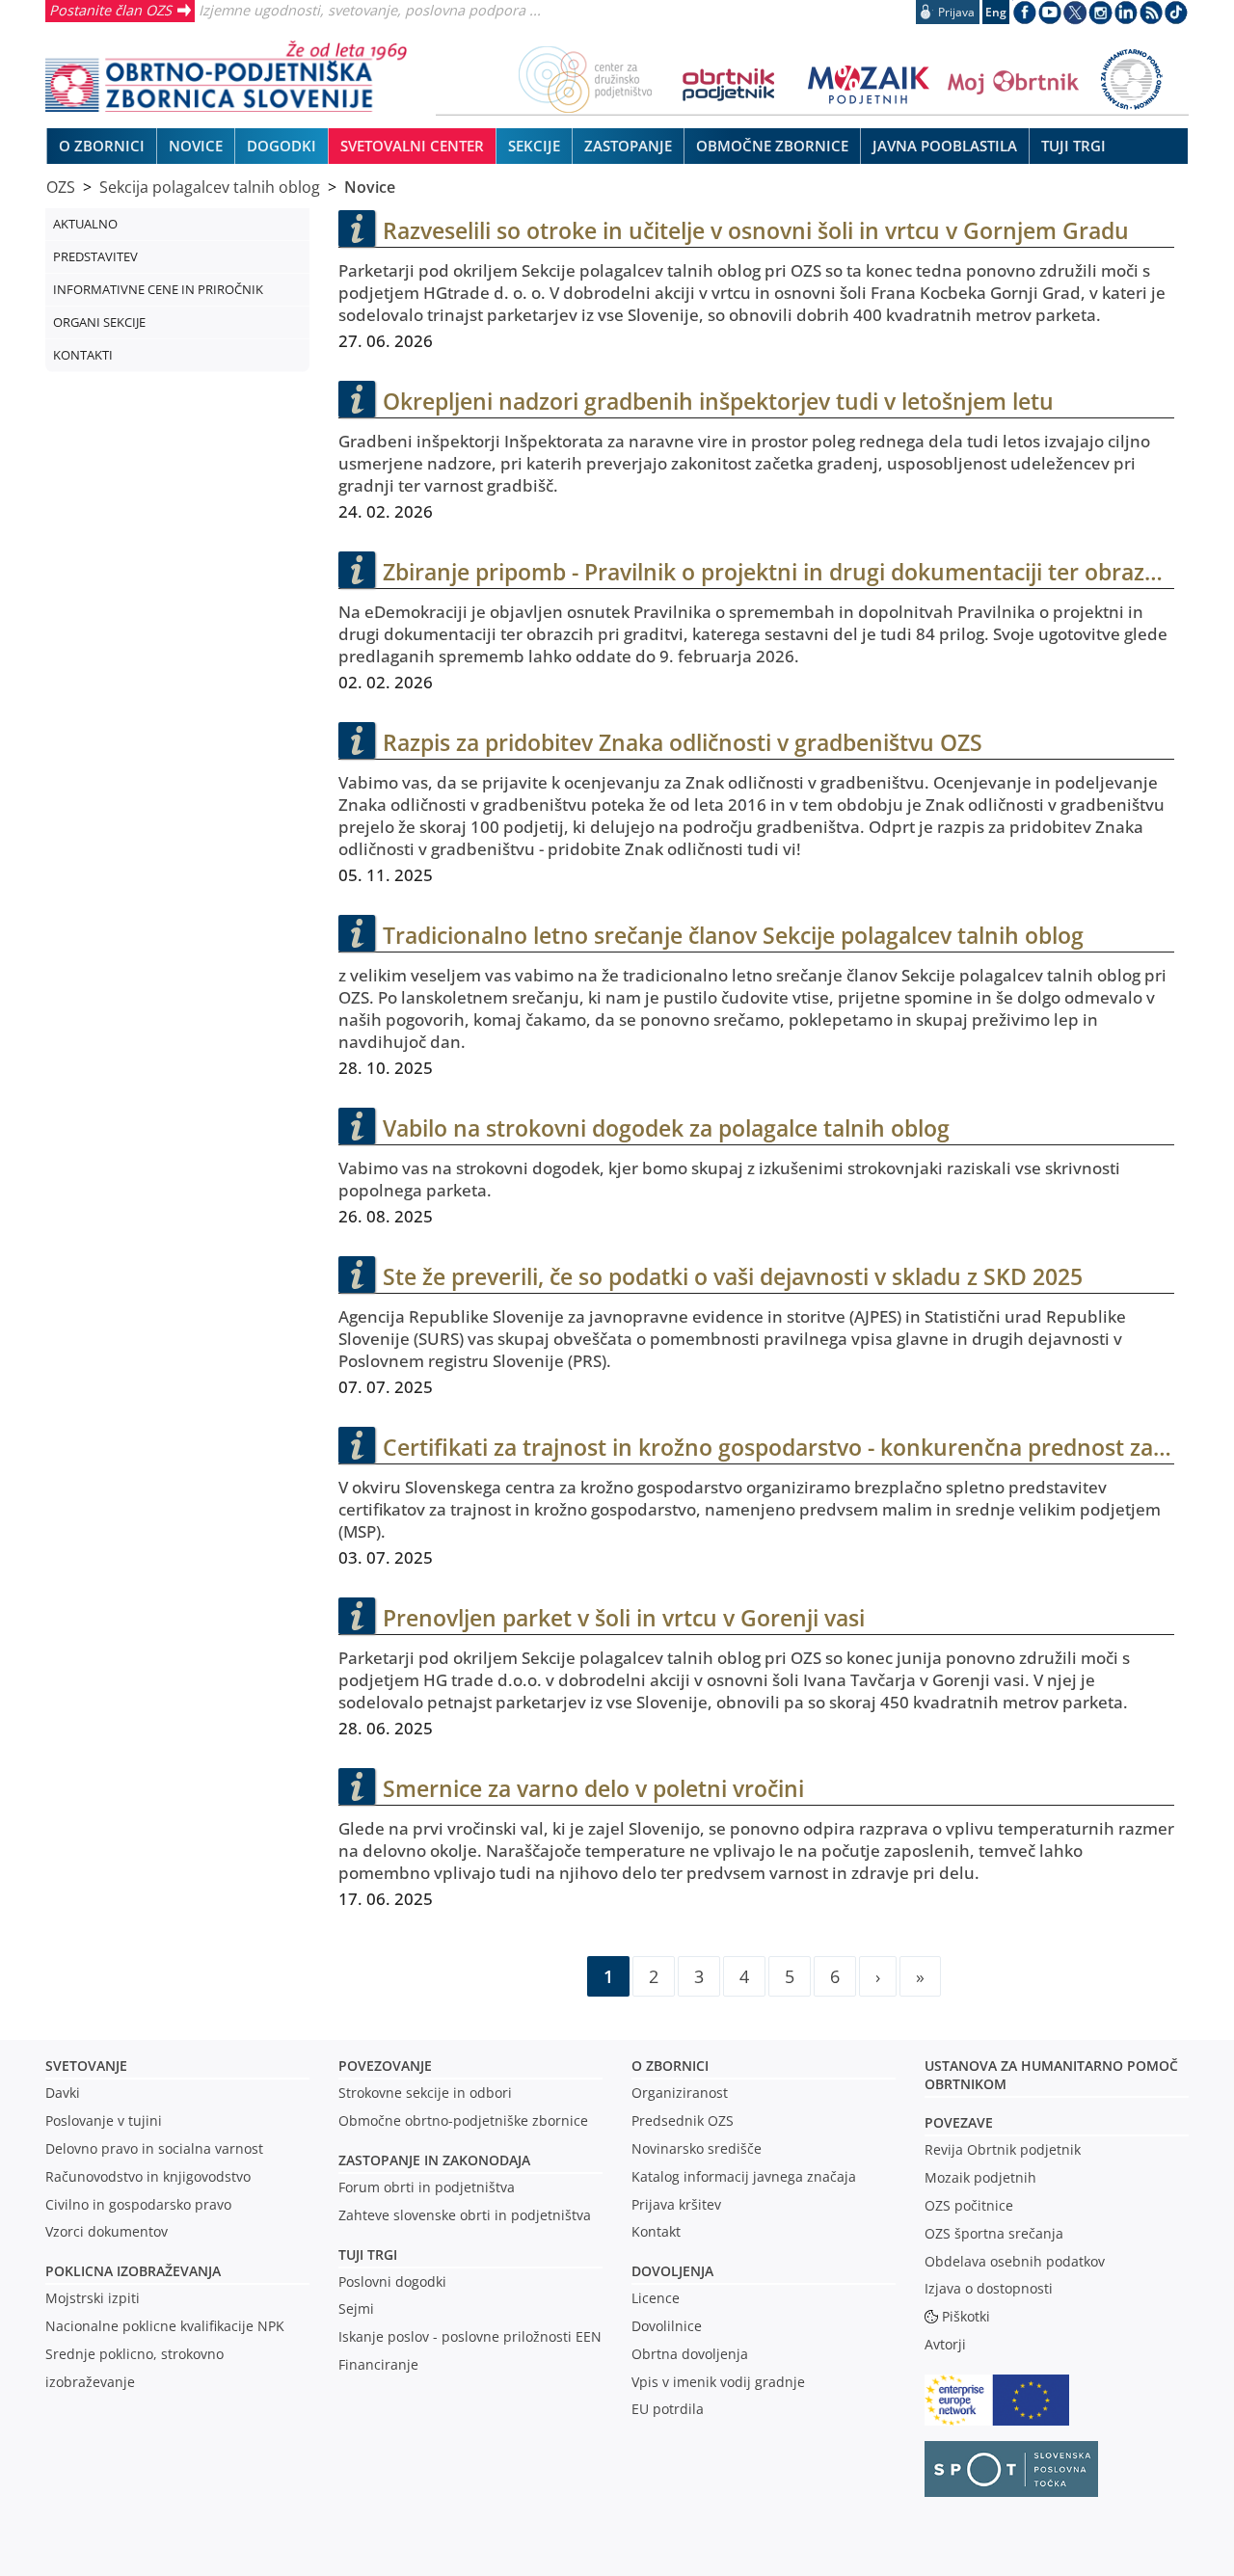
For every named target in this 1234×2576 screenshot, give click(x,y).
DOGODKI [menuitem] (282, 146)
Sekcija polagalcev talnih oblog (210, 187)
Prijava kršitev (676, 2204)
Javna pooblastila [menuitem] (945, 146)
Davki (63, 2093)
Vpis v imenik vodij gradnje (718, 2382)
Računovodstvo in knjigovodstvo (148, 2176)
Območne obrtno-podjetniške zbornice (463, 2120)
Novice (370, 187)
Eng (996, 12)
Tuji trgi (368, 2254)
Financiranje (378, 2364)
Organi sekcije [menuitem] (99, 322)
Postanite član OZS (110, 10)
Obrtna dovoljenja (690, 2354)
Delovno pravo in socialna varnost (154, 2148)
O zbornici (670, 2066)
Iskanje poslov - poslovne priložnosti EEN (470, 2336)
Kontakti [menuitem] (83, 355)
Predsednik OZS (683, 2120)
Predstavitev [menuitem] (95, 256)
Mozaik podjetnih (980, 2177)
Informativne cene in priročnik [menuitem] (158, 289)
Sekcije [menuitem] (534, 146)
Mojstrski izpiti (93, 2298)
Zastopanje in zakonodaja (434, 2160)
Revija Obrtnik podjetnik (1003, 2149)
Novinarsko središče (697, 2148)
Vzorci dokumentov (107, 2231)
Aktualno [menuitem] (85, 224)
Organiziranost (680, 2093)
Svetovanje (86, 2066)
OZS (61, 187)
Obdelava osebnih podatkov (1015, 2261)
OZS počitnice (969, 2205)
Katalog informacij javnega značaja (744, 2176)
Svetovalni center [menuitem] (412, 146)
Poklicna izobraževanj (129, 2271)
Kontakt (656, 2231)
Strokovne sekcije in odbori (425, 2093)
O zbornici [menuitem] (102, 146)
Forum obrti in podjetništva (427, 2187)
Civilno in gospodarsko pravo (138, 2204)
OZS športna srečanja (994, 2233)
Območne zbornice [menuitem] (772, 146)
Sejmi (356, 2308)
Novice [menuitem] (196, 146)
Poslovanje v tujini (104, 2120)
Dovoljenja (672, 2271)
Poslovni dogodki (392, 2281)
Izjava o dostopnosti (989, 2288)
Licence (656, 2298)
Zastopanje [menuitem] (628, 146)
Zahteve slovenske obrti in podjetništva (465, 2215)
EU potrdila (668, 2409)
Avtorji (945, 2344)
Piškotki (966, 2316)
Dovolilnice (667, 2326)
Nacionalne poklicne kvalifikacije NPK (165, 2326)
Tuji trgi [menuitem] (1073, 146)
